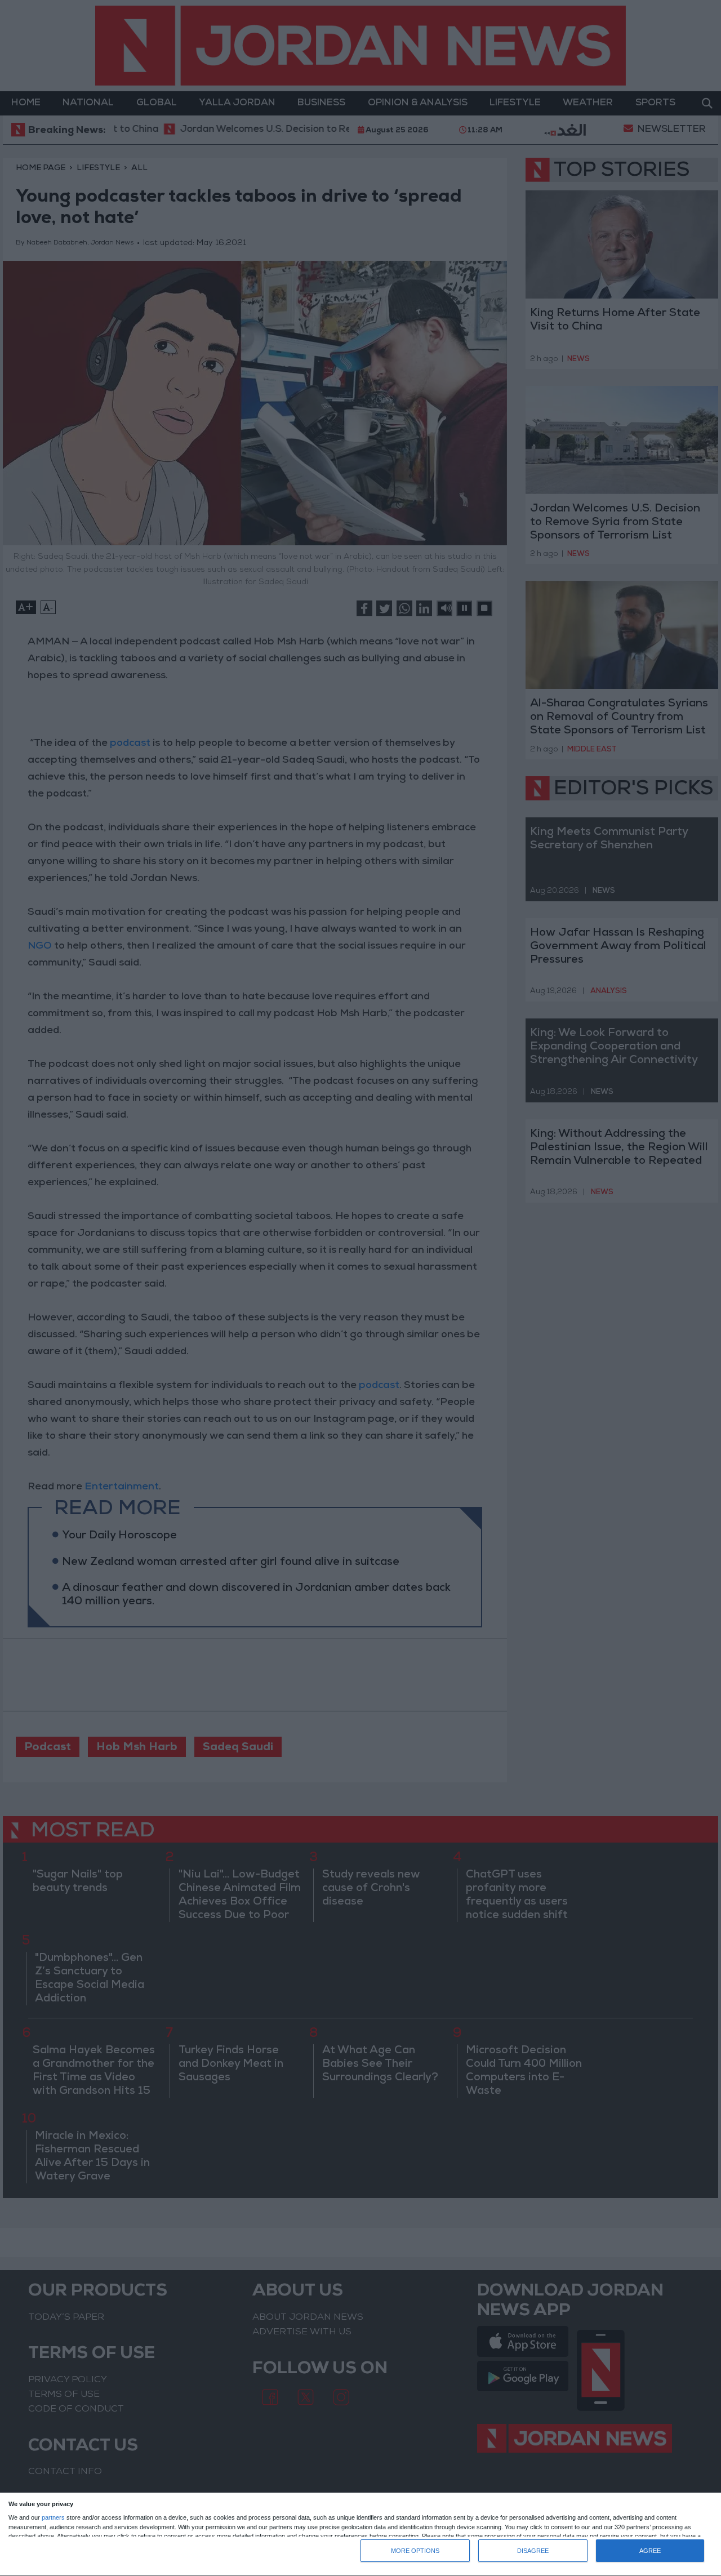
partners (53, 2518)
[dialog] (360, 2535)
